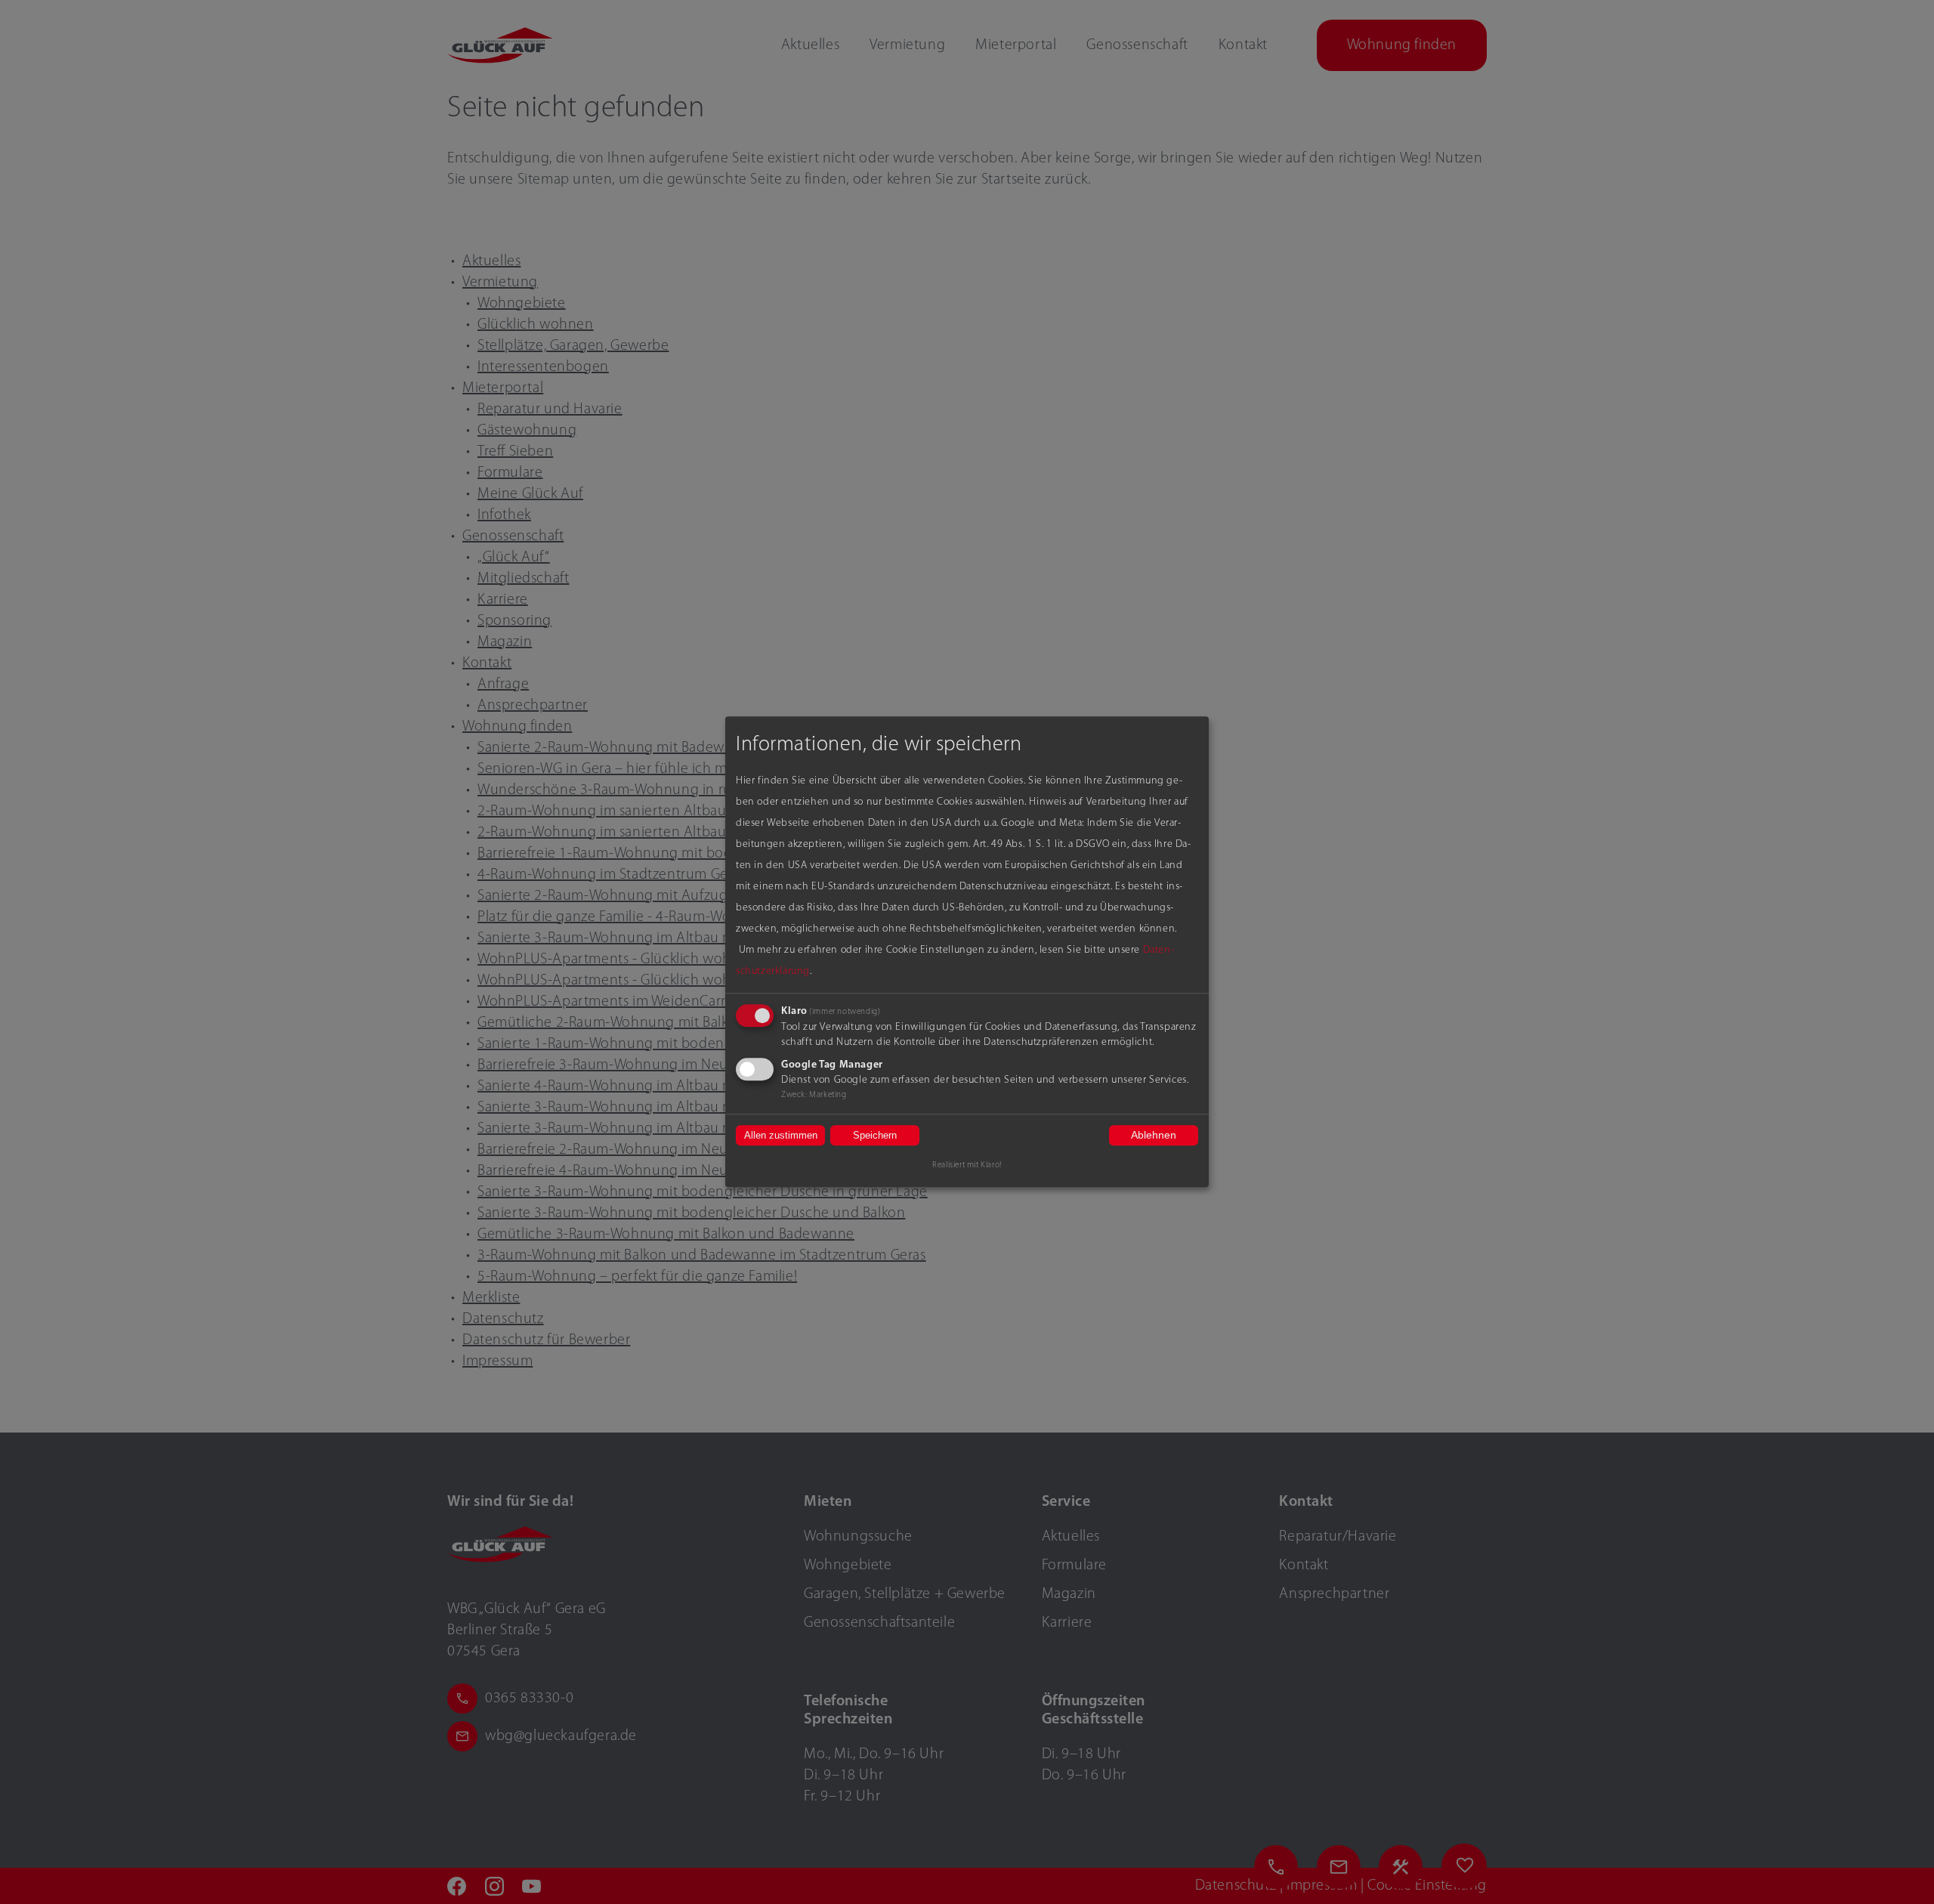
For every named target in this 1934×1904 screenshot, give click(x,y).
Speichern (875, 1135)
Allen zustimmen (781, 1135)
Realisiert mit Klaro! (967, 1166)
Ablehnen (1154, 1135)
